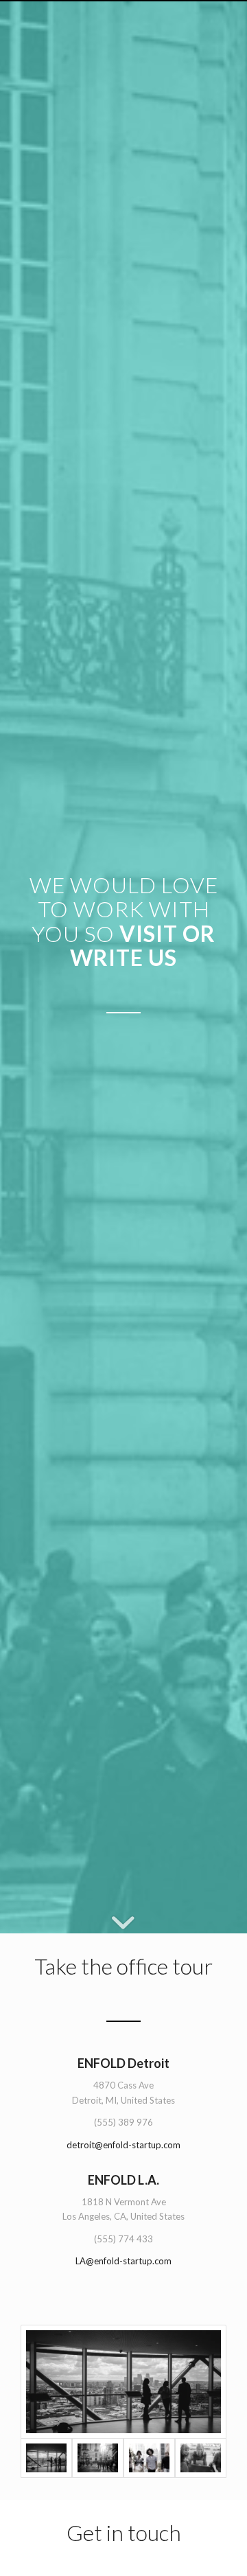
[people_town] (98, 2458)
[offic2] (123, 2382)
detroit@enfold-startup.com (123, 2145)
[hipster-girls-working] (201, 2458)
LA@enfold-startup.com (123, 2261)
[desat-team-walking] (149, 2458)
